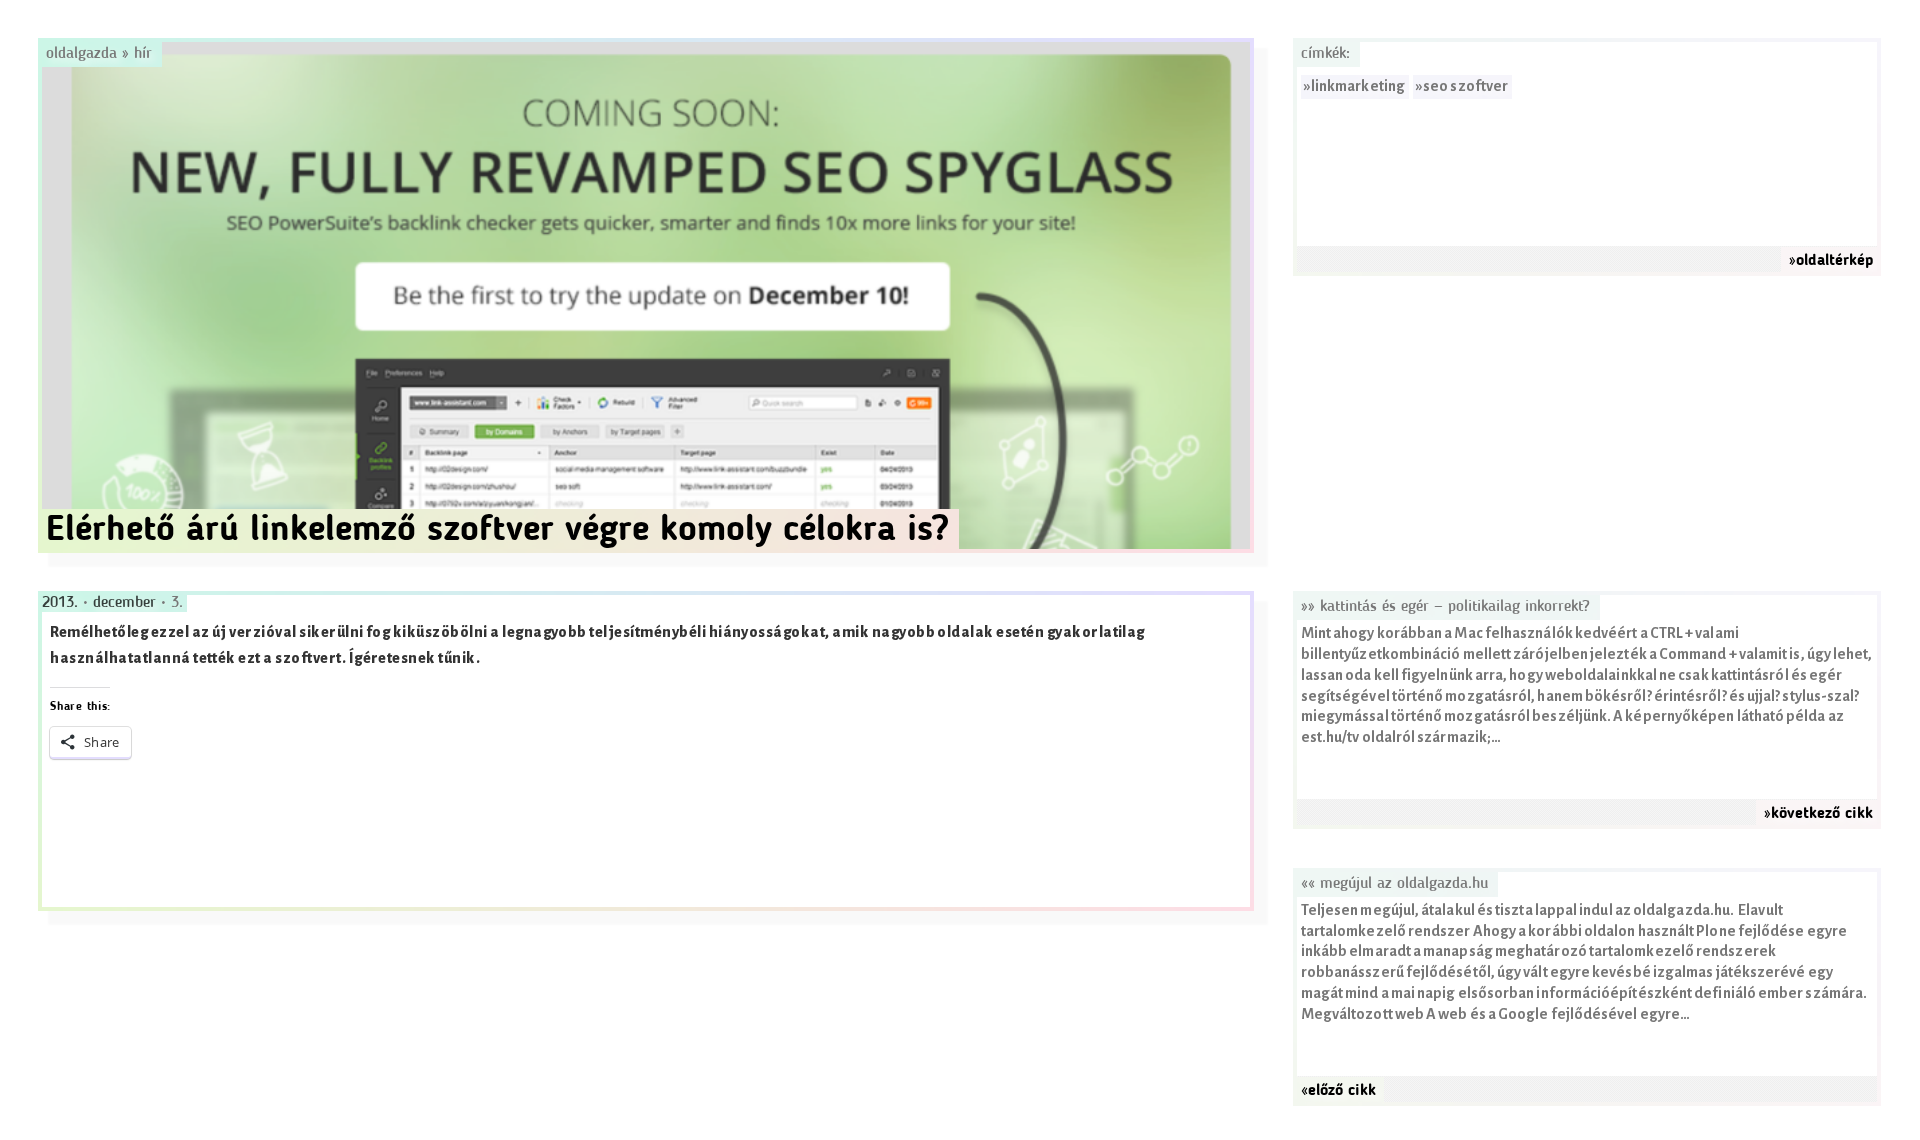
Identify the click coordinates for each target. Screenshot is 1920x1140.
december (127, 603)
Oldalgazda (84, 54)
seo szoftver (1465, 86)
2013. (62, 603)
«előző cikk (1338, 1091)
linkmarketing (1358, 86)
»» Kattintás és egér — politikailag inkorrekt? (1445, 607)
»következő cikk (1818, 814)
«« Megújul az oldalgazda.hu (1394, 884)
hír (143, 54)
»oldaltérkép (1831, 261)
